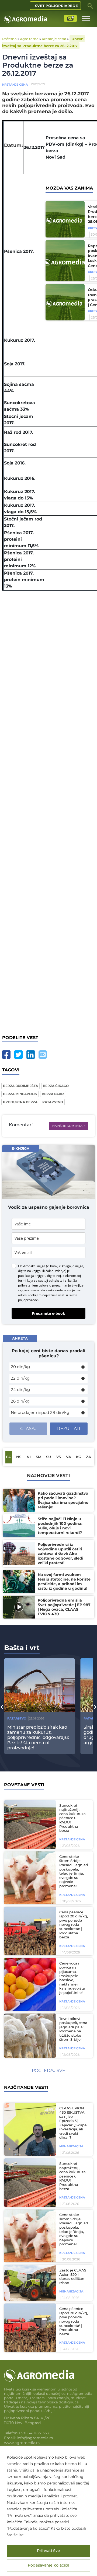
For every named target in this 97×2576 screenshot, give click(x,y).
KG (79, 1457)
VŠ (59, 1457)
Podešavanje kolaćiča (48, 2565)
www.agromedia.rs (22, 2443)
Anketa (20, 1338)
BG (9, 1457)
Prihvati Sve (48, 2551)
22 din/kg (20, 1378)
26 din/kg (20, 1401)
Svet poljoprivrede (56, 6)
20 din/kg (20, 1367)
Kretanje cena (54, 39)
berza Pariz (53, 1094)
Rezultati (69, 1429)
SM (39, 1457)
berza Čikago (56, 1086)
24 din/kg (20, 1390)
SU (48, 1457)
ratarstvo (53, 1102)
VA (69, 1457)
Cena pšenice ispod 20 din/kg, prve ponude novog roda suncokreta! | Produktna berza (74, 1925)
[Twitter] (18, 1055)
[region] (48, 2511)
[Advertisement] (48, 809)
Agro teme (29, 39)
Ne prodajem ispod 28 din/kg (40, 1412)
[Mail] (43, 1055)
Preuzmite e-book (48, 1313)
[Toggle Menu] (86, 18)
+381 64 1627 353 (34, 2433)
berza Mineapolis (20, 1094)
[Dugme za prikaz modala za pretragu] (90, 6)
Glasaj (28, 1429)
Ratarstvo (17, 1718)
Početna (9, 39)
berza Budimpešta (20, 1086)
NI (29, 1457)
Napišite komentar (68, 1126)
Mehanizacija (71, 2146)
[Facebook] (6, 1055)
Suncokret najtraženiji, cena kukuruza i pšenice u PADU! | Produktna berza (73, 1818)
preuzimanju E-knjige (68, 1285)
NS (19, 1457)
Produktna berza (20, 1102)
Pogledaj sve (48, 2070)
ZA (89, 1457)
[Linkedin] (31, 1055)
